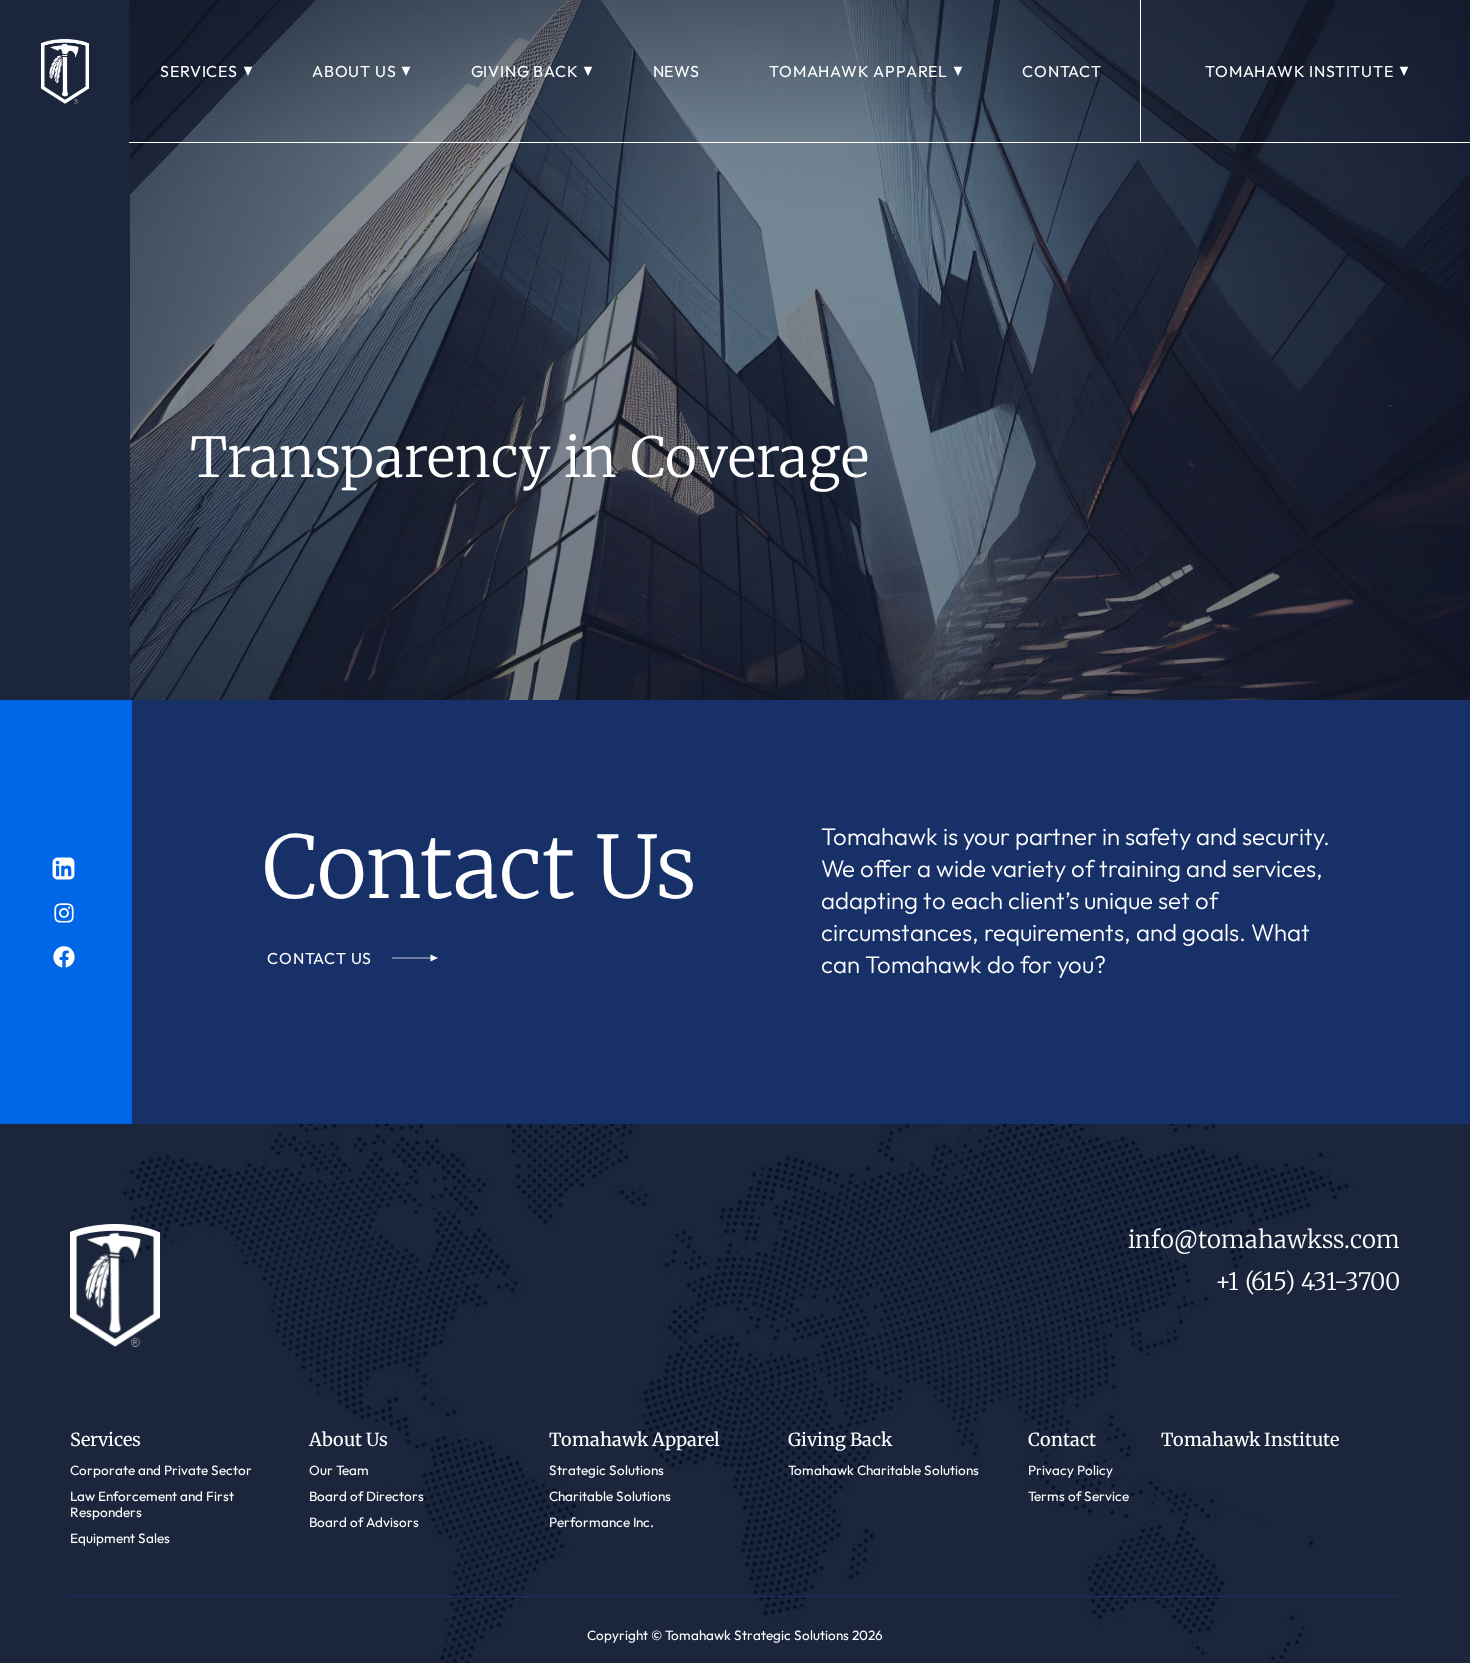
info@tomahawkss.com (1264, 1239)
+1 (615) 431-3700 (1307, 1281)
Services (198, 71)
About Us (354, 71)
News (676, 71)
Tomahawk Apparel (858, 71)
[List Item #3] (66, 868)
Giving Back (525, 71)
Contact (1062, 71)
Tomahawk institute (1299, 71)
